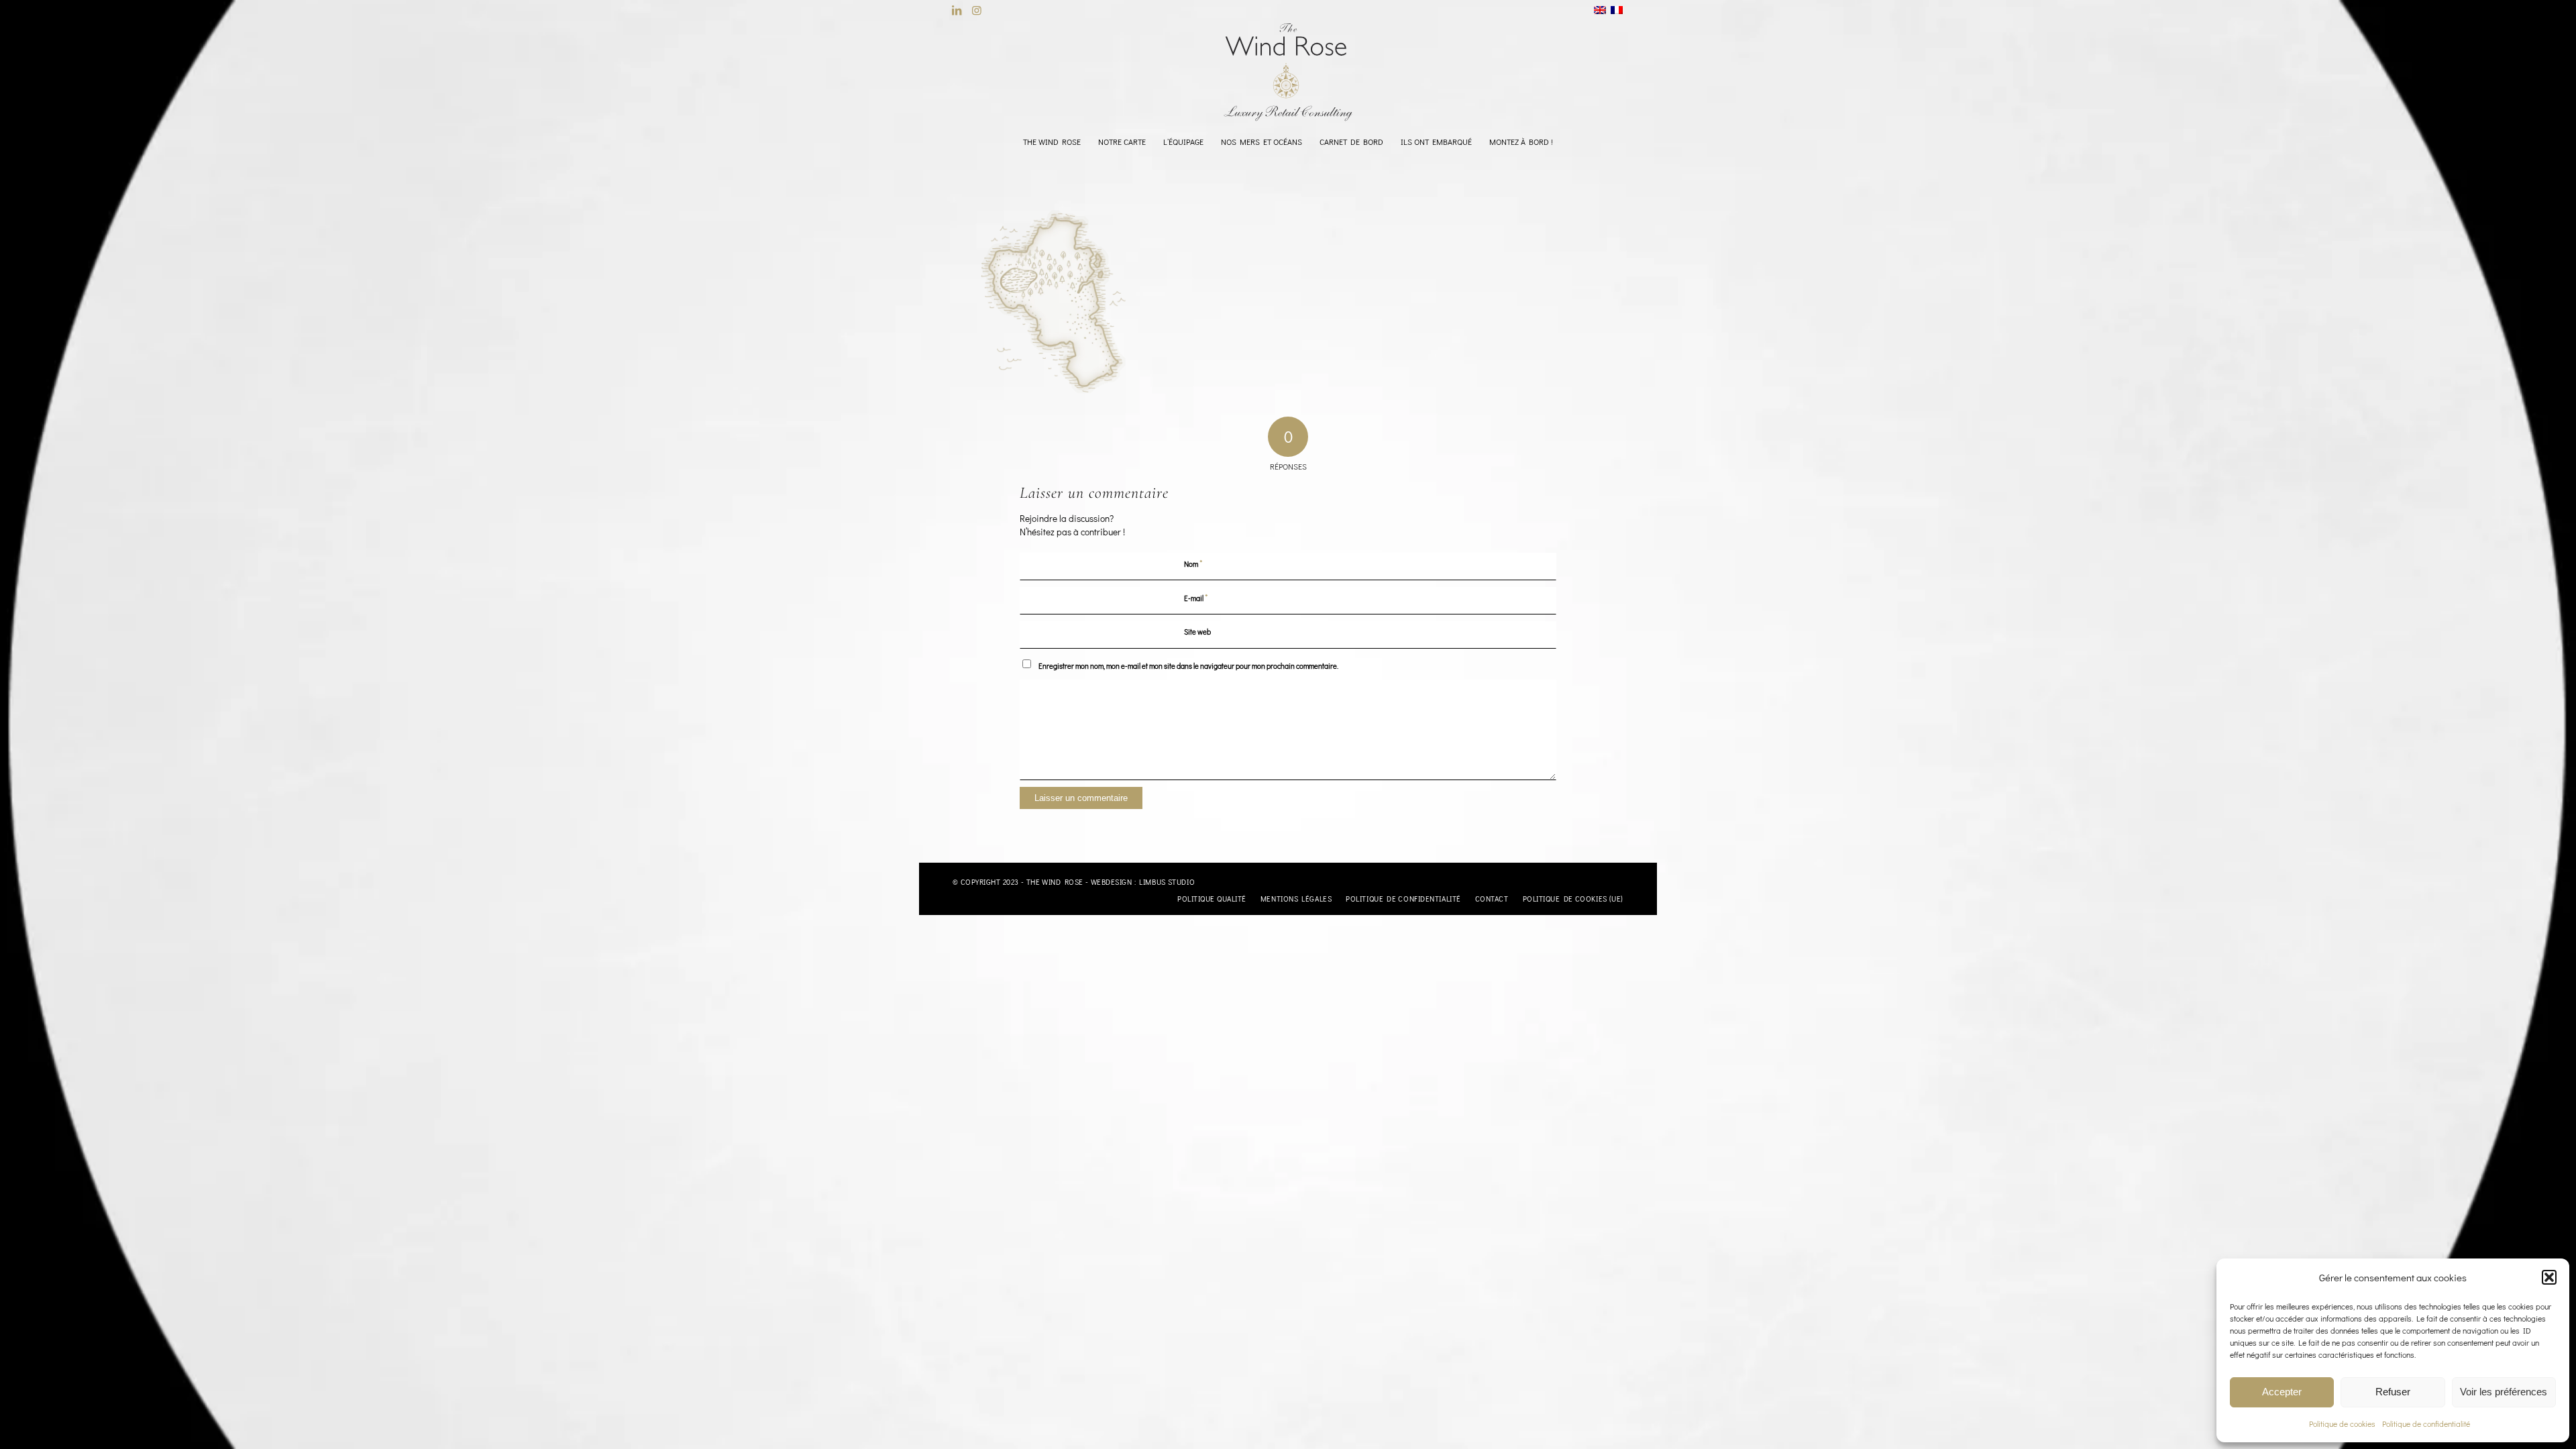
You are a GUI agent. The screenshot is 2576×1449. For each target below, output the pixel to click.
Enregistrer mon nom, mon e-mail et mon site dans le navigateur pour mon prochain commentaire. (1188, 666)
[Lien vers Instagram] (977, 10)
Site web (1197, 632)
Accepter (2282, 1392)
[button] (2549, 1277)
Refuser (2393, 1392)
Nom (1193, 563)
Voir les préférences (2504, 1392)
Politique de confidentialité (2426, 1424)
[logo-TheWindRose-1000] (1288, 72)
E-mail (1196, 597)
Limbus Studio (1167, 882)
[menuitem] (1052, 142)
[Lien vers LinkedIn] (956, 10)
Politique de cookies (2342, 1424)
